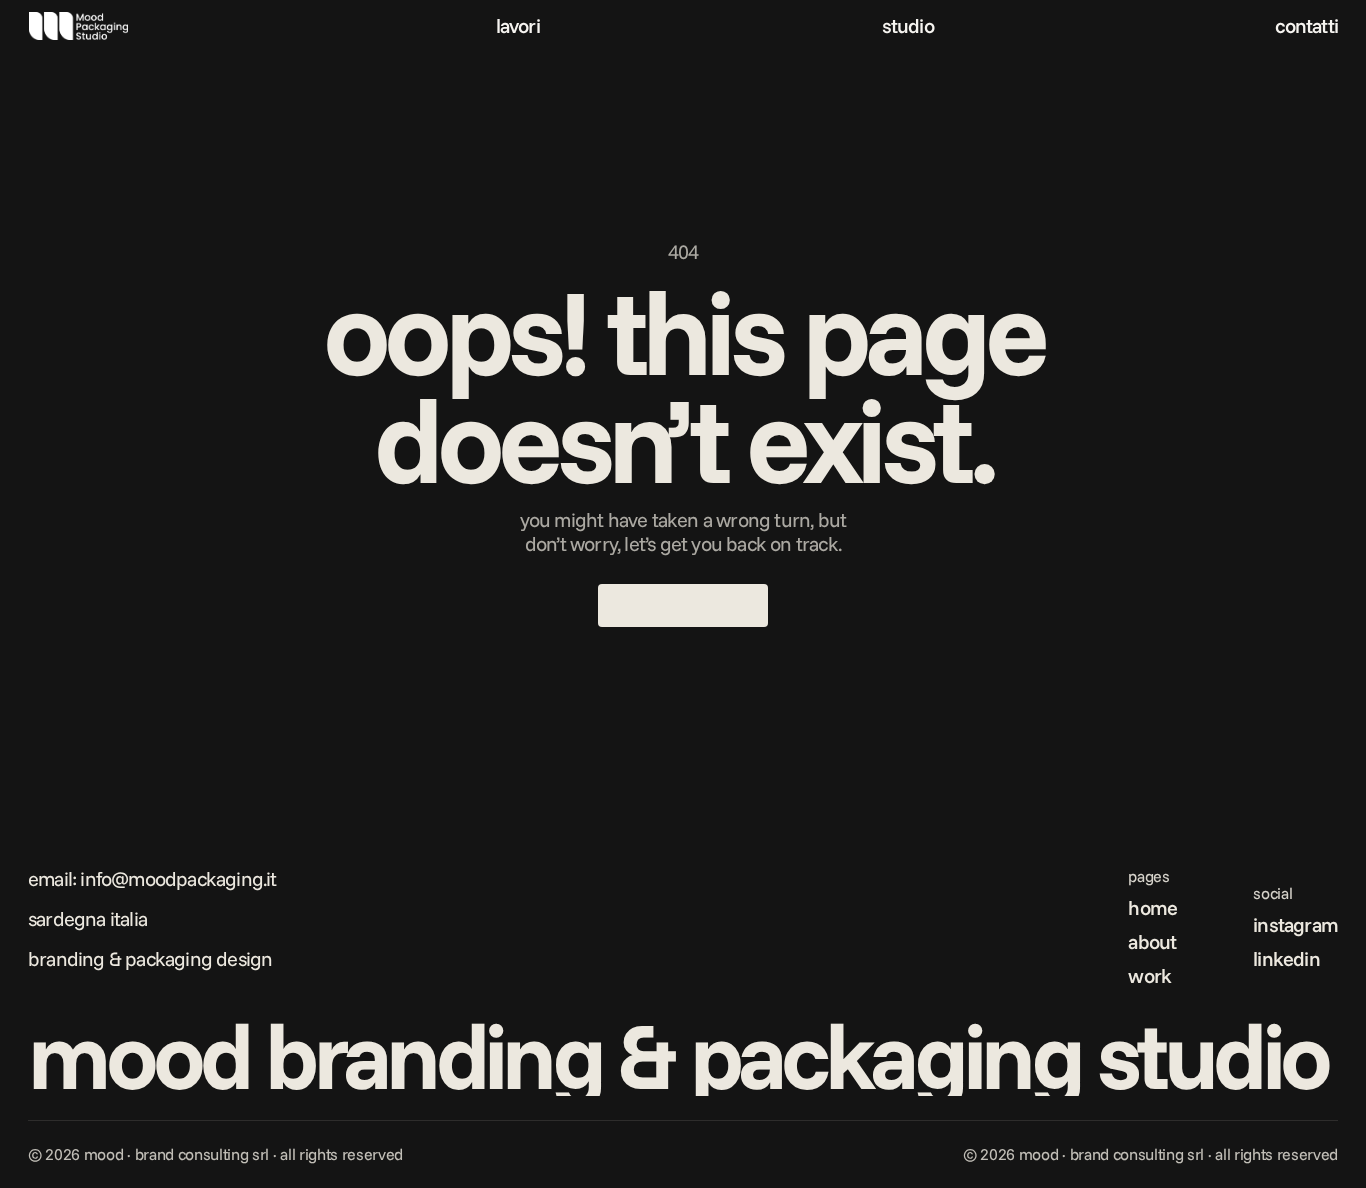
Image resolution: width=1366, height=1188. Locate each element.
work (1149, 975)
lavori (518, 25)
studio (908, 25)
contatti (1306, 25)
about (1152, 941)
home (1152, 907)
